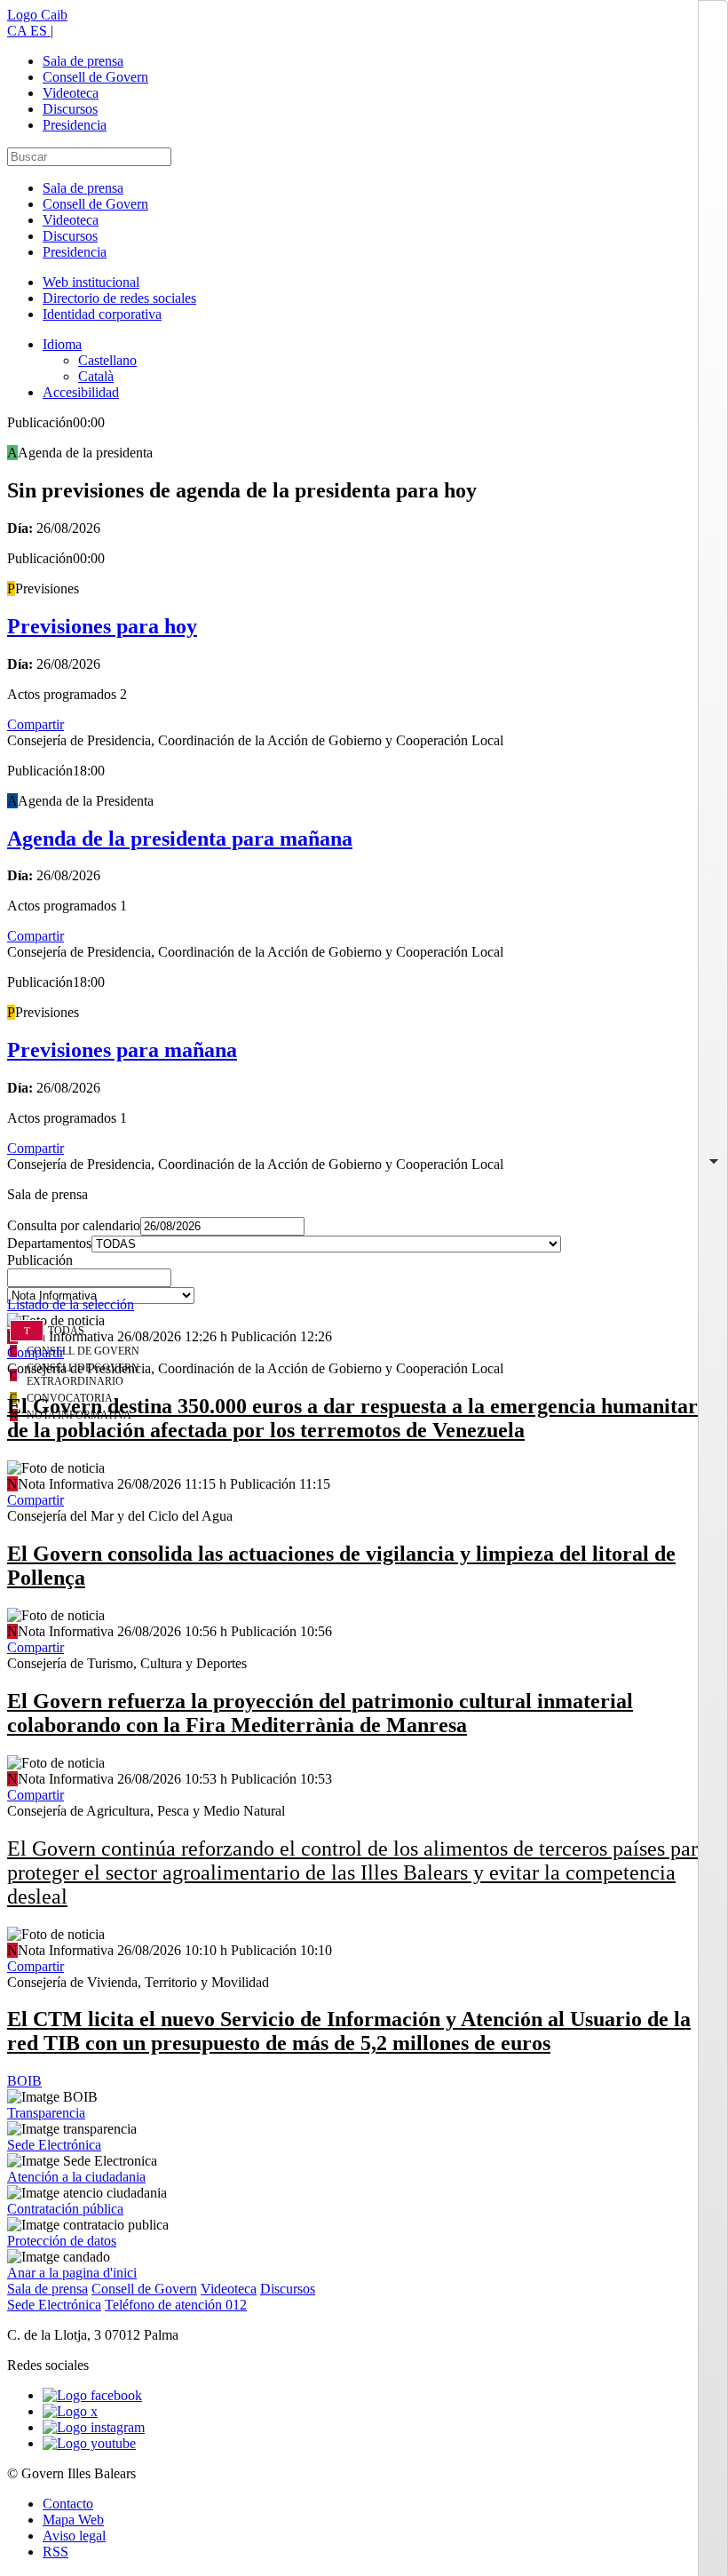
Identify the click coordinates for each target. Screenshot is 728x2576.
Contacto (68, 2504)
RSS (55, 2552)
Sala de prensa (83, 61)
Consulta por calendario (74, 1225)
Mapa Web (73, 2520)
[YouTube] (89, 2443)
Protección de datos (62, 2241)
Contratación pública (65, 2209)
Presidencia (75, 125)
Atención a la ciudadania (76, 2177)
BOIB (24, 2081)
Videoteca (71, 93)
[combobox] (364, 1283)
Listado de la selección (71, 1304)
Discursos (70, 109)
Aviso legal (74, 2536)
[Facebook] (92, 2395)
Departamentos (49, 1243)
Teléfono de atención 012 (176, 2305)
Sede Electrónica (54, 2145)
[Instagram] (94, 2427)
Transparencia (46, 2113)
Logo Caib (37, 15)
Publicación (40, 1260)
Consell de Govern (95, 77)
